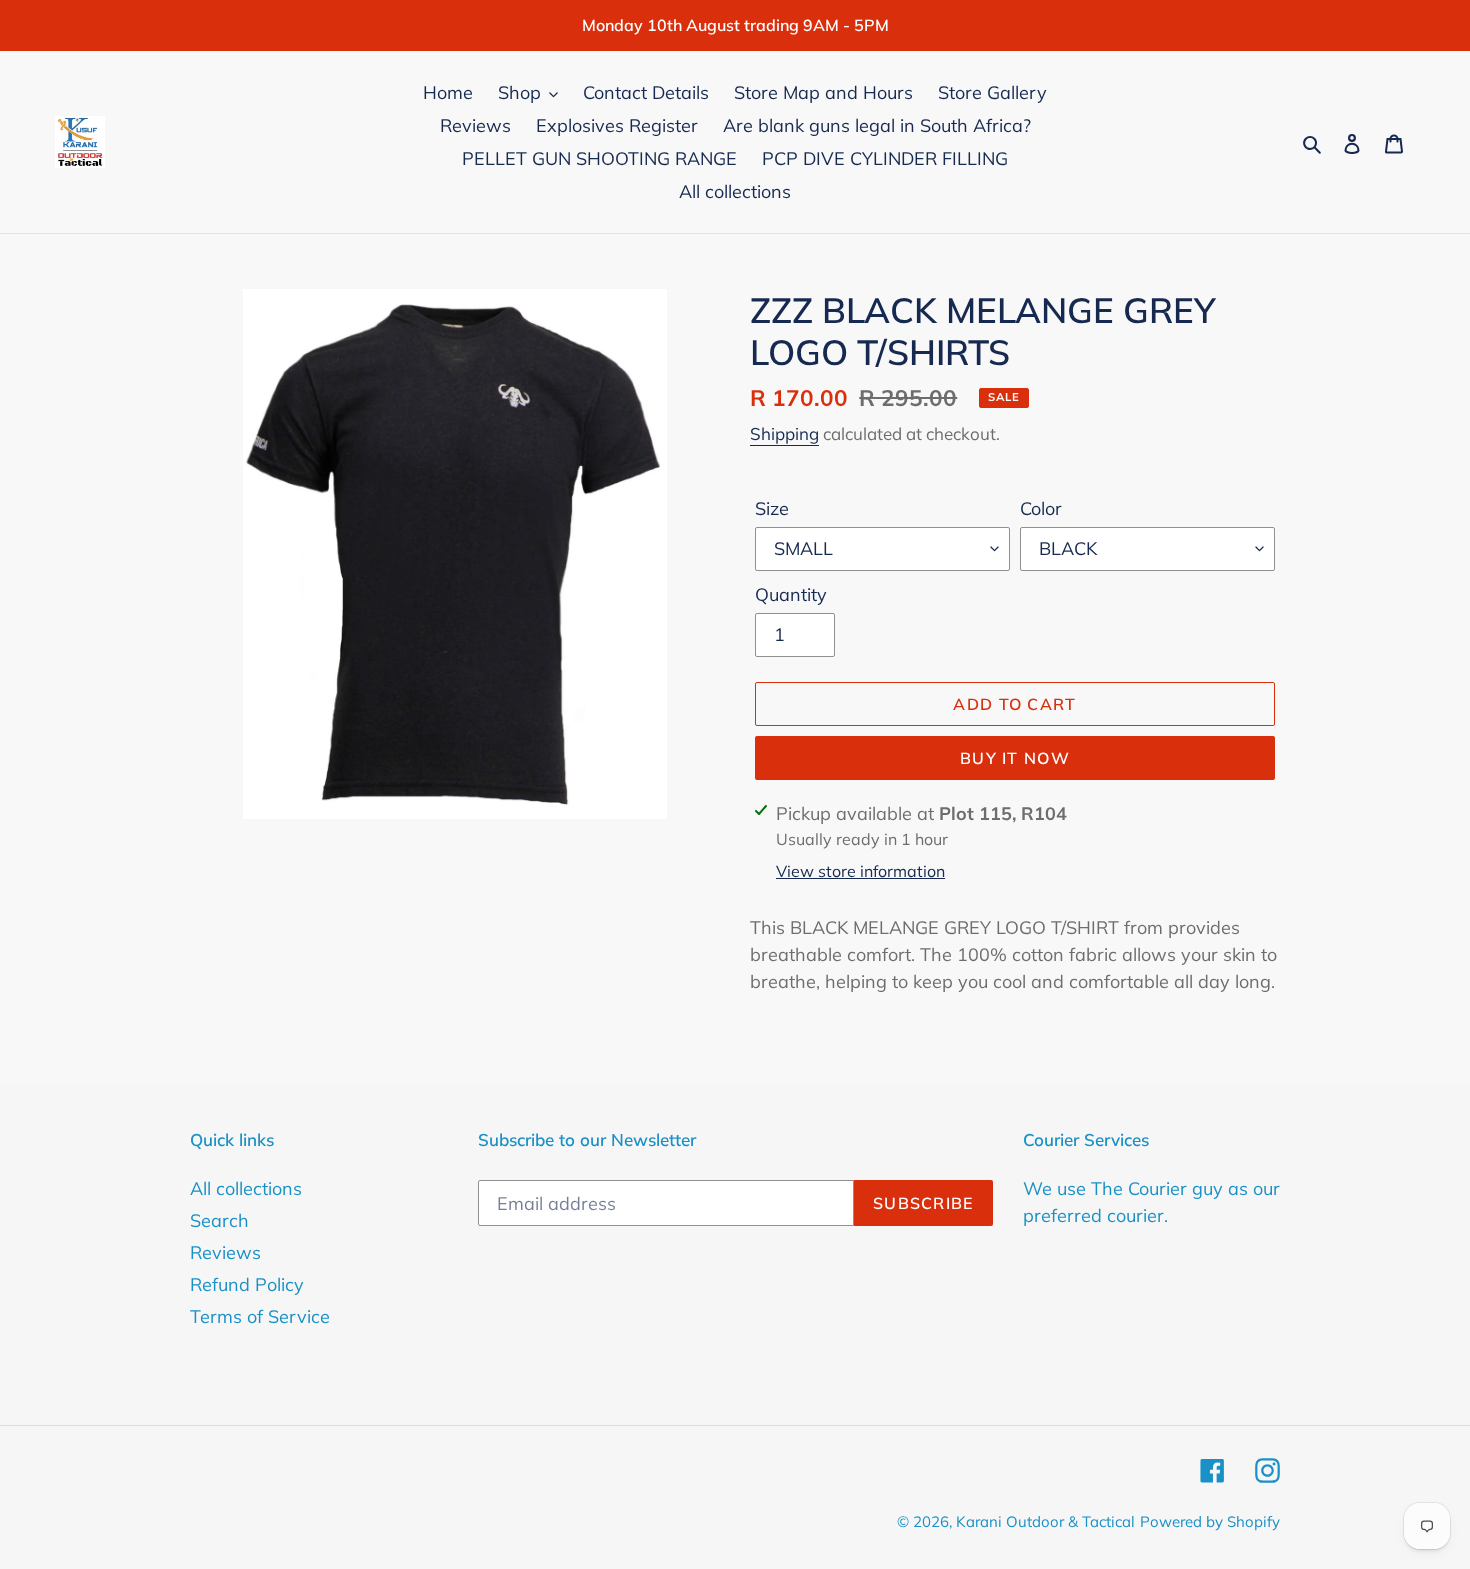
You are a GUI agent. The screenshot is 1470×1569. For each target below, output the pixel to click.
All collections (246, 1188)
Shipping (784, 433)
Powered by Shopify (1210, 1521)
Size (772, 508)
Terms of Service (260, 1316)
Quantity (791, 594)
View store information (860, 871)
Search (219, 1220)
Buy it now (1015, 758)
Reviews (225, 1252)
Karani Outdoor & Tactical (1045, 1521)
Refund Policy (247, 1284)
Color (1041, 508)
